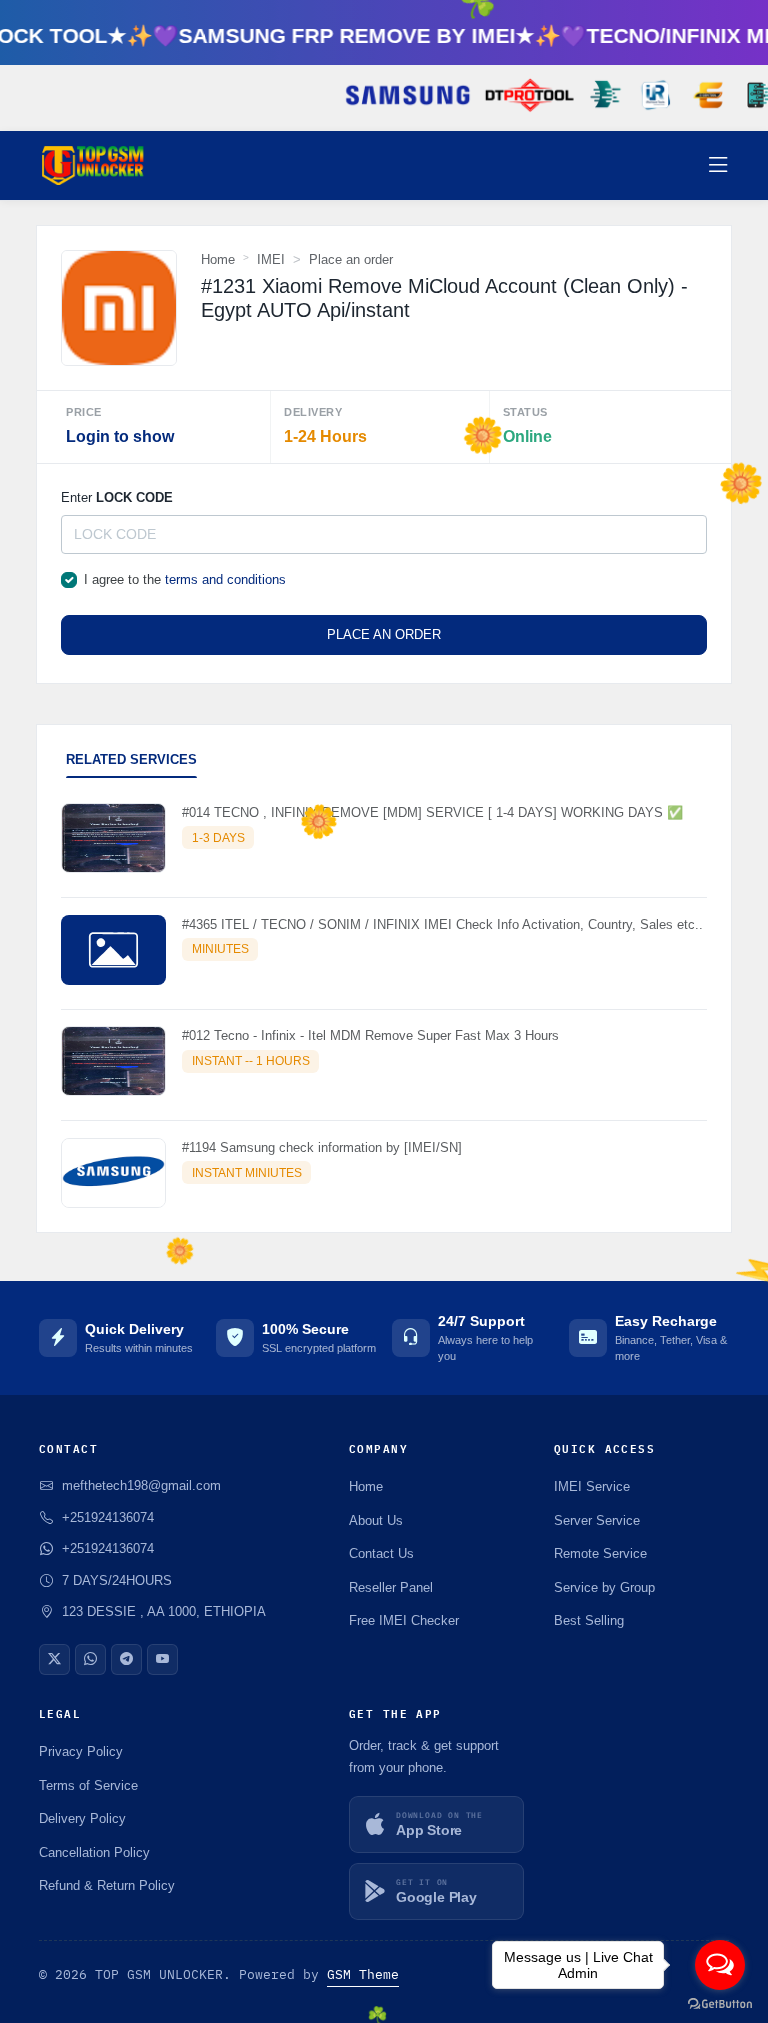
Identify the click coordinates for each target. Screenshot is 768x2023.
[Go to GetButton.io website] (720, 2003)
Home (218, 259)
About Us (376, 1520)
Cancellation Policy (94, 1852)
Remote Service (600, 1553)
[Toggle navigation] (718, 165)
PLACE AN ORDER (384, 634)
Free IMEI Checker (404, 1620)
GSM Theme (363, 1974)
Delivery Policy (82, 1818)
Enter (117, 497)
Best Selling (589, 1620)
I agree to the (185, 579)
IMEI (271, 259)
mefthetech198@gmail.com (141, 1485)
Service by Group (604, 1587)
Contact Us (381, 1553)
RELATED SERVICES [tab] (131, 759)
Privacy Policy (81, 1751)
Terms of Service (88, 1785)
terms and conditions (225, 579)
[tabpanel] (384, 1009)
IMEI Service (592, 1486)
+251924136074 (108, 1548)
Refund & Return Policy (107, 1885)
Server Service (597, 1520)
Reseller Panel (391, 1587)
